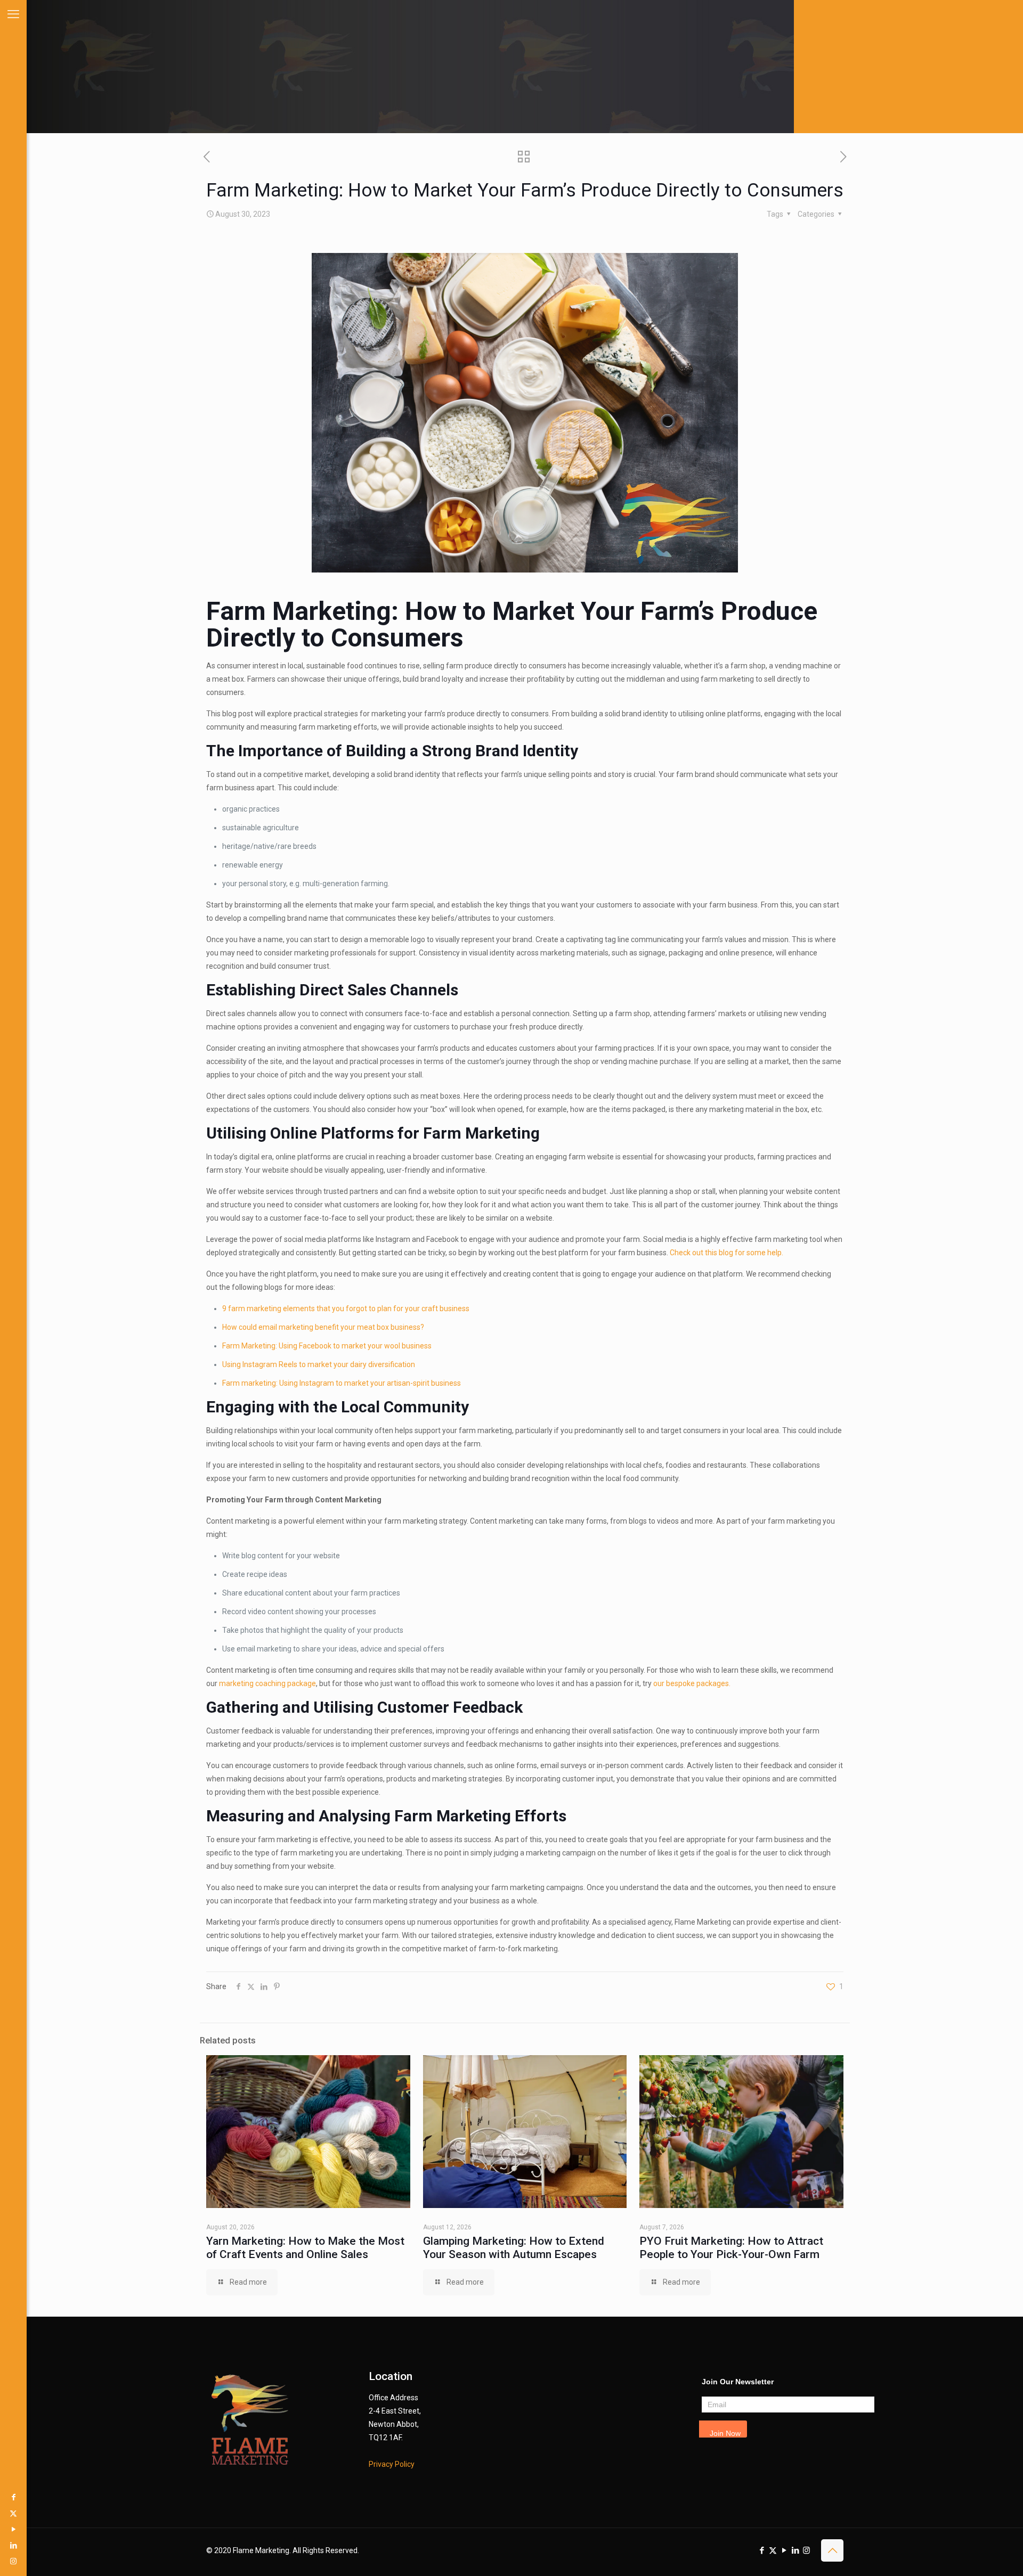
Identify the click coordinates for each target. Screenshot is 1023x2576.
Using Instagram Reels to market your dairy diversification (319, 1364)
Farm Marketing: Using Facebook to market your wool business (327, 1346)
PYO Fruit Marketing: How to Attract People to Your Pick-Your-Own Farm (731, 2248)
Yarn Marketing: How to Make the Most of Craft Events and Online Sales (305, 2248)
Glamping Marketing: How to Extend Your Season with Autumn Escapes (514, 2248)
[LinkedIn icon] (13, 2545)
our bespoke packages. (693, 1683)
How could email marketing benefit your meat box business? (323, 1327)
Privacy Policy (392, 2464)
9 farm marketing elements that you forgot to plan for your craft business (346, 1309)
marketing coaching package (267, 1683)
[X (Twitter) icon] (13, 2513)
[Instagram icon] (13, 2561)
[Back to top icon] (832, 2550)
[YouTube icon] (13, 2529)
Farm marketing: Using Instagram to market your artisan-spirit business (342, 1383)
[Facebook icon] (13, 2497)
